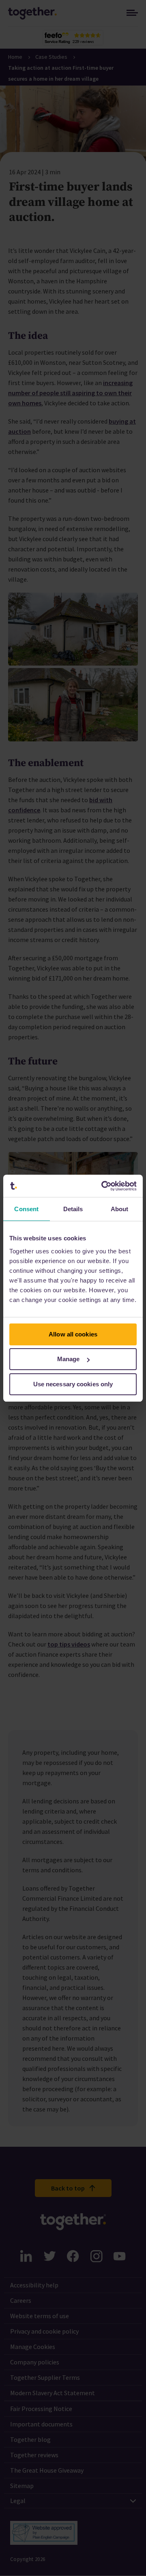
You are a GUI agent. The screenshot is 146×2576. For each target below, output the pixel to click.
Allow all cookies (73, 1334)
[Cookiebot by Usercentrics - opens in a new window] (103, 1186)
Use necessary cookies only (73, 1384)
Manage (69, 1359)
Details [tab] (73, 1209)
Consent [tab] (26, 1209)
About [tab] (120, 1209)
